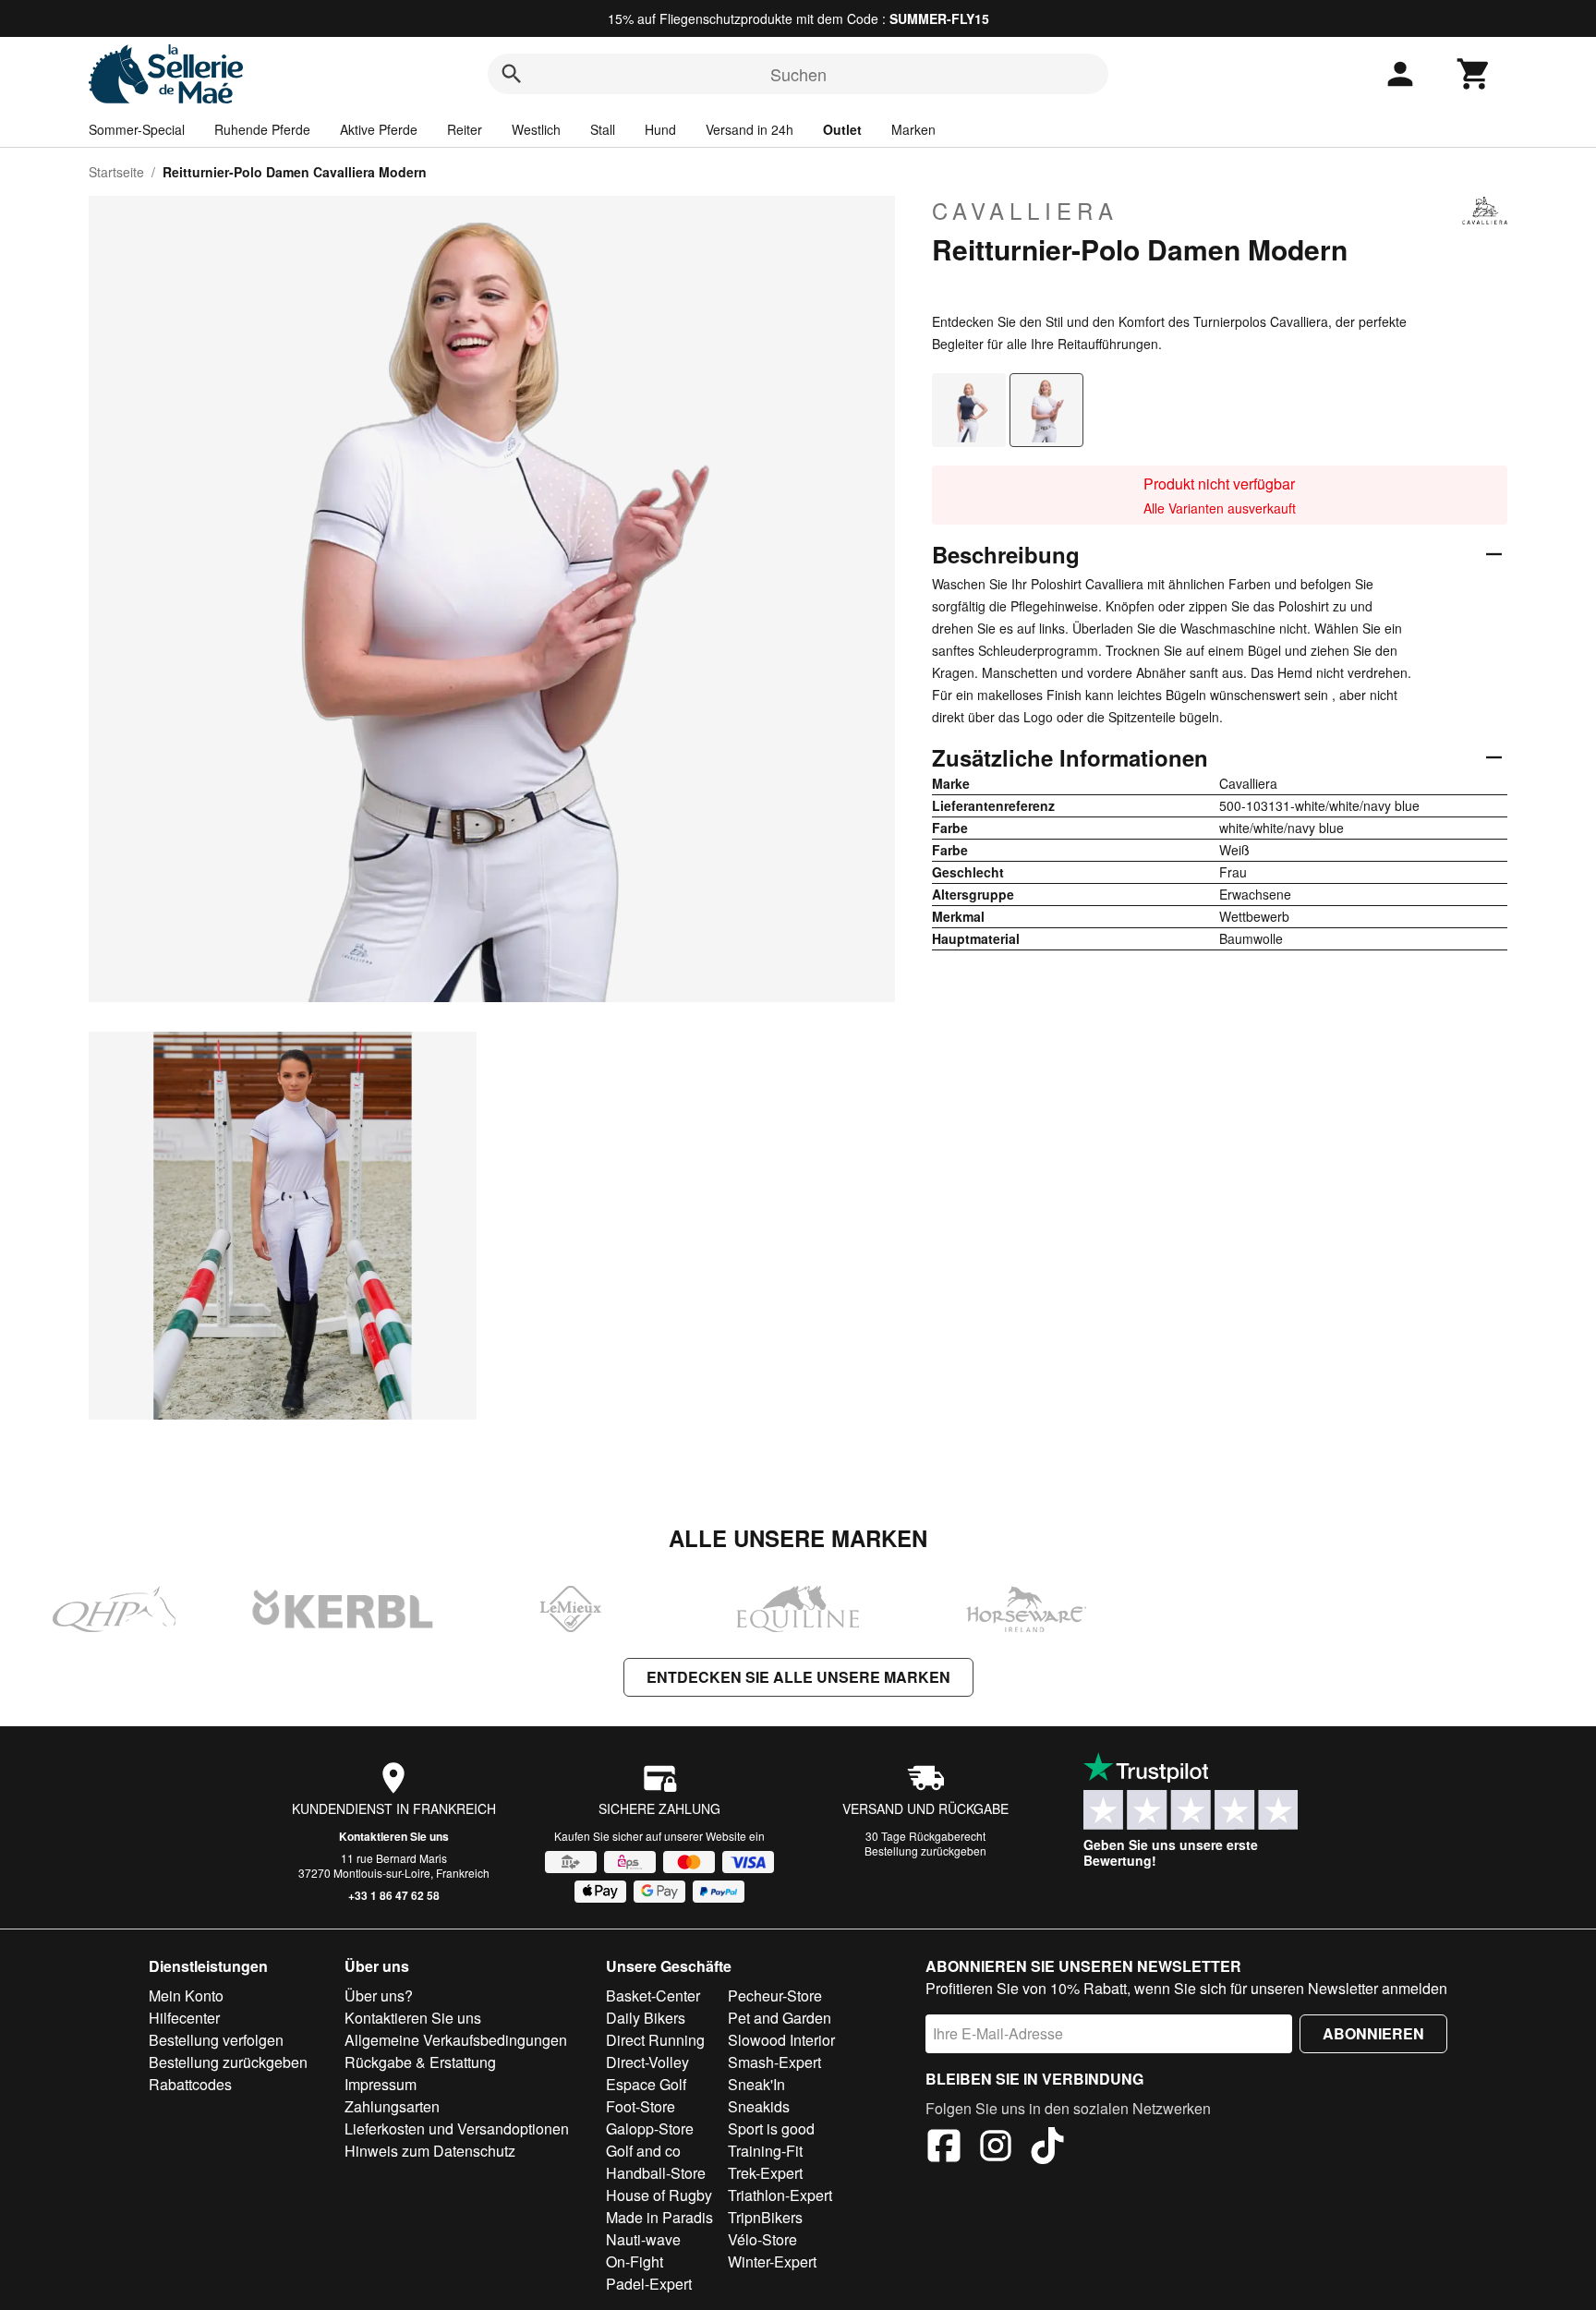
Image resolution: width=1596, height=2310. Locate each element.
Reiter (465, 129)
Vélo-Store (762, 2239)
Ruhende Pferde (262, 129)
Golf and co (643, 2151)
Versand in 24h (750, 129)
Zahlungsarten (392, 2106)
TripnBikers (765, 2217)
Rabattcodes (190, 2084)
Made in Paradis (659, 2217)
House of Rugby (659, 2195)
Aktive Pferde (379, 129)
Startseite (116, 172)
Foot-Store (641, 2106)
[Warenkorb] (1474, 74)
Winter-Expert (772, 2262)
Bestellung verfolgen (216, 2040)
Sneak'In (756, 2084)
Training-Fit (765, 2151)
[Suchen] (512, 74)
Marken (913, 129)
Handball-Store (656, 2173)
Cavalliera (1025, 211)
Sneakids (759, 2106)
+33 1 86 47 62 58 (394, 1895)
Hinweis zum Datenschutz (430, 2151)
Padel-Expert (649, 2284)
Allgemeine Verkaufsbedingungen (456, 2040)
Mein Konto (186, 1996)
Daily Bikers (646, 2018)
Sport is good (771, 2129)
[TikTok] (1047, 2148)
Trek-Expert (765, 2173)
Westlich (536, 129)
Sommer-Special (137, 129)
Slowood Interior (781, 2040)
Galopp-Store (650, 2129)
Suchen (798, 74)
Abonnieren (1373, 2033)
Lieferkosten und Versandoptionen (457, 2129)
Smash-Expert (774, 2062)
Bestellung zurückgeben (925, 1850)
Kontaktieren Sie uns (394, 1836)
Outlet (842, 129)
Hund (660, 129)
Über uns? (379, 1996)
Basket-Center (653, 1996)
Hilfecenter (184, 2018)
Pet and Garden (780, 2018)
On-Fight (635, 2262)
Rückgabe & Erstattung (420, 2062)
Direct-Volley (647, 2062)
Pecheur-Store (775, 1996)
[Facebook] (944, 2148)
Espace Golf (646, 2084)
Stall (603, 129)
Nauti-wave (643, 2239)
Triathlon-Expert (780, 2195)
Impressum (381, 2084)
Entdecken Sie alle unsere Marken (798, 1677)
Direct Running (655, 2040)
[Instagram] (996, 2148)
